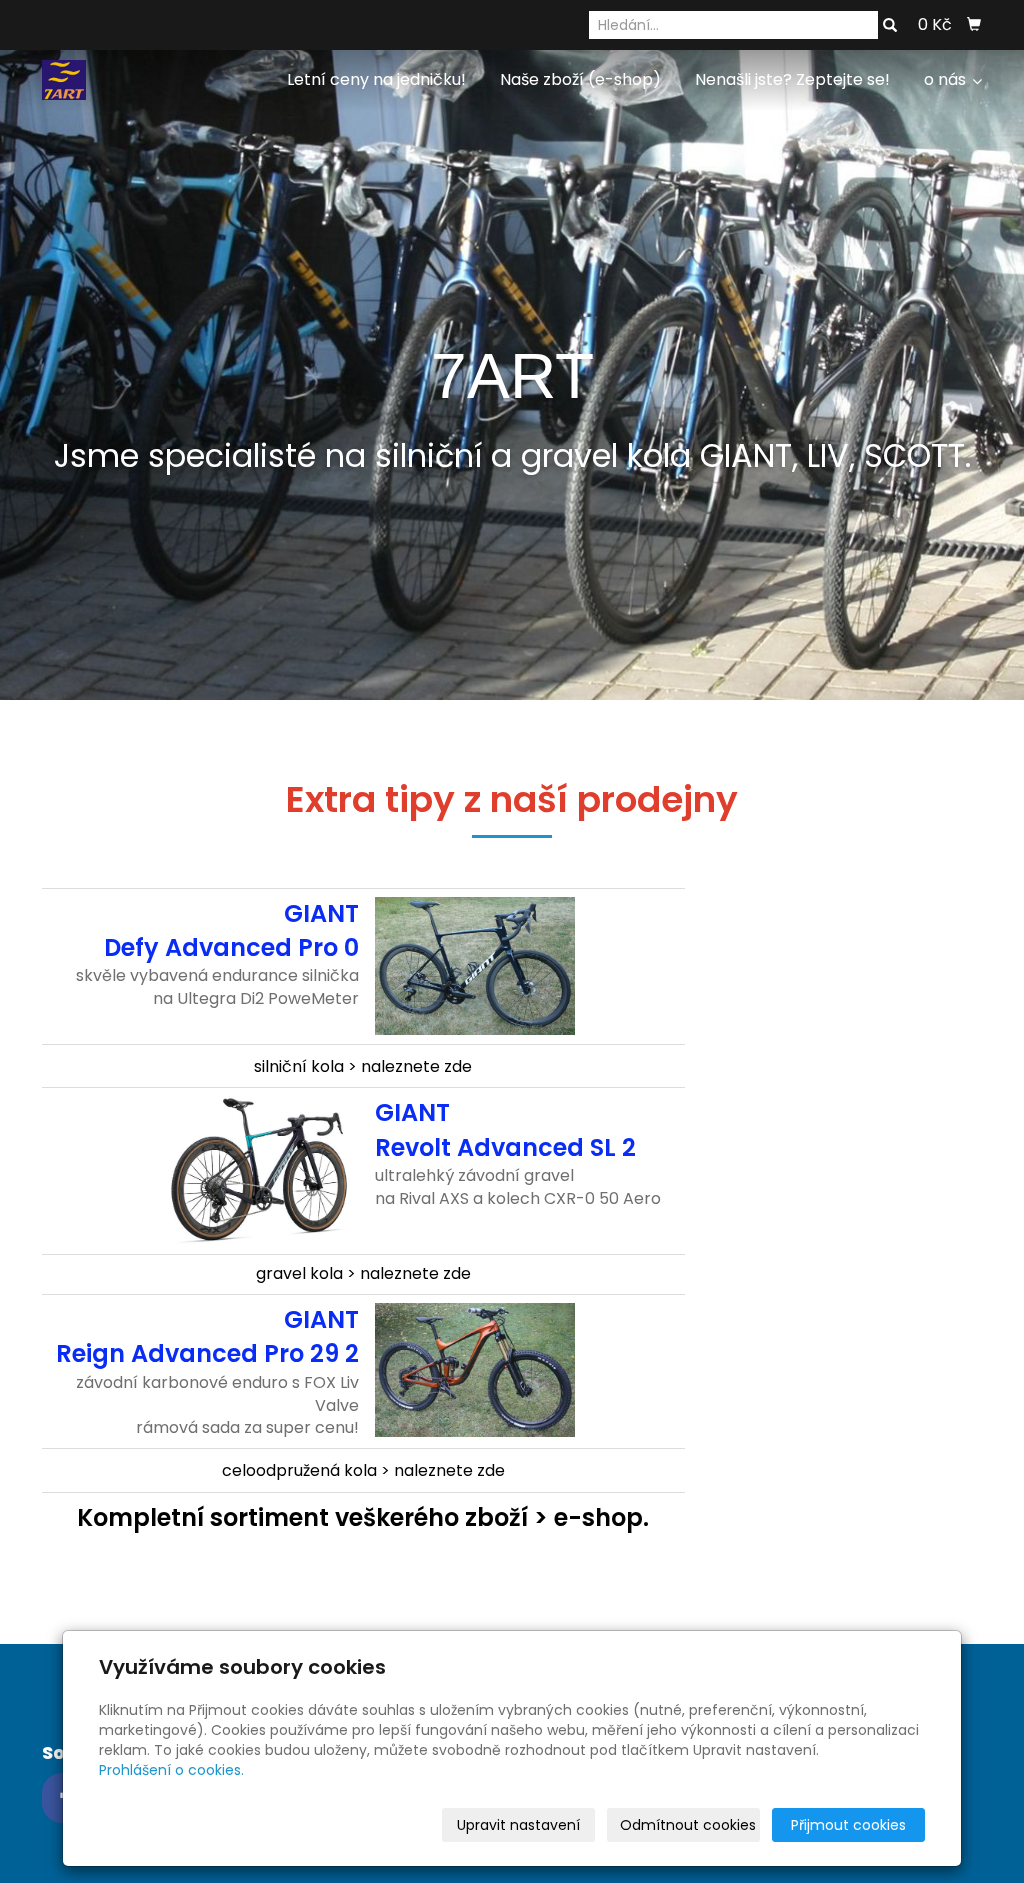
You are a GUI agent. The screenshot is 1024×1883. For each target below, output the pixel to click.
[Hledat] (890, 26)
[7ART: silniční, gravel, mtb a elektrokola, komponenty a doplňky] (64, 78)
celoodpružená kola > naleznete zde (363, 1470)
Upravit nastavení (518, 1825)
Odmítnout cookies (688, 1825)
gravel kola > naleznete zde (363, 1273)
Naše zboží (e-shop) (580, 79)
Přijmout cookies (848, 1825)
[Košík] (974, 25)
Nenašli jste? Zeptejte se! (792, 79)
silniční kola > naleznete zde (363, 1066)
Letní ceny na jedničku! (376, 79)
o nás (947, 79)
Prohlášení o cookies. (171, 1770)
